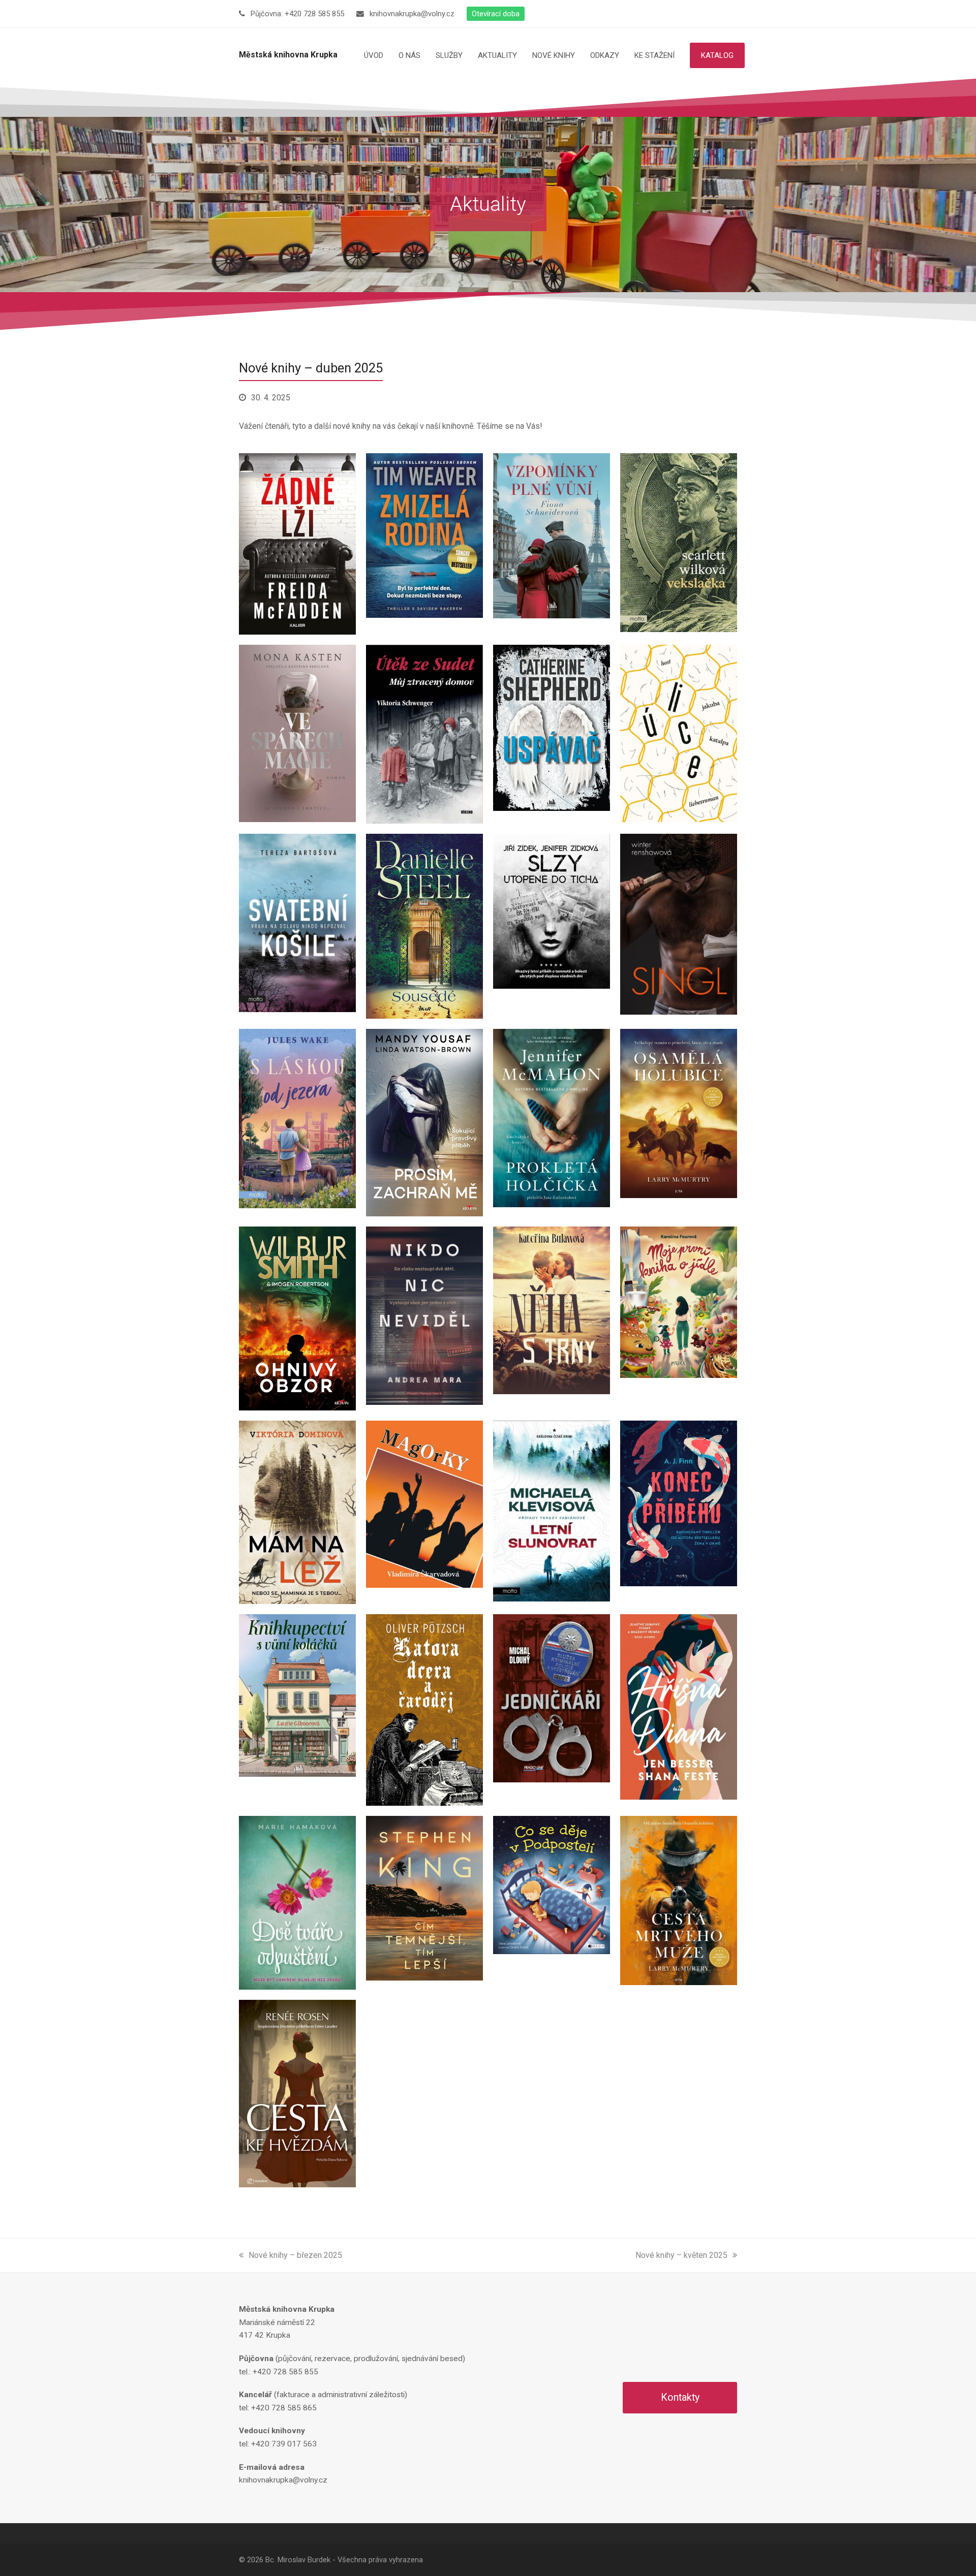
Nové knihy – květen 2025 (681, 2255)
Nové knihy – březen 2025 (295, 2255)
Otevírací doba (496, 14)
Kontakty (680, 2397)
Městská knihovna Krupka (288, 55)
